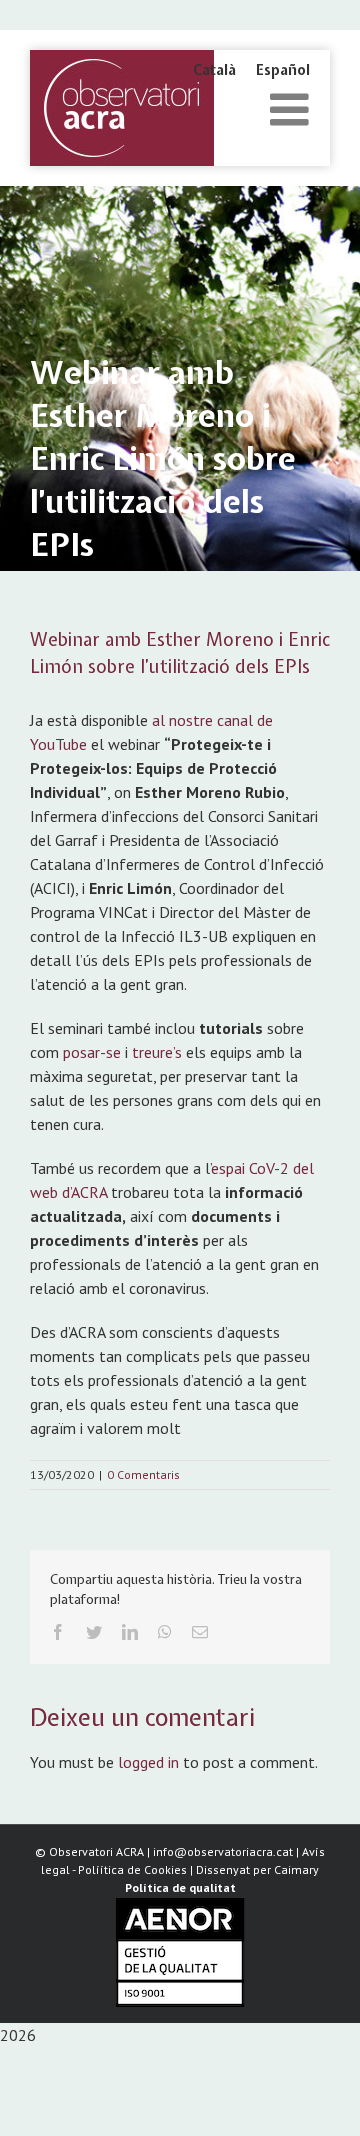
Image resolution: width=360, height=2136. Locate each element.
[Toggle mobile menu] (292, 109)
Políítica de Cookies (132, 1869)
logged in (148, 1762)
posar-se (92, 1052)
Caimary (296, 1869)
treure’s (157, 1052)
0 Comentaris (143, 1474)
